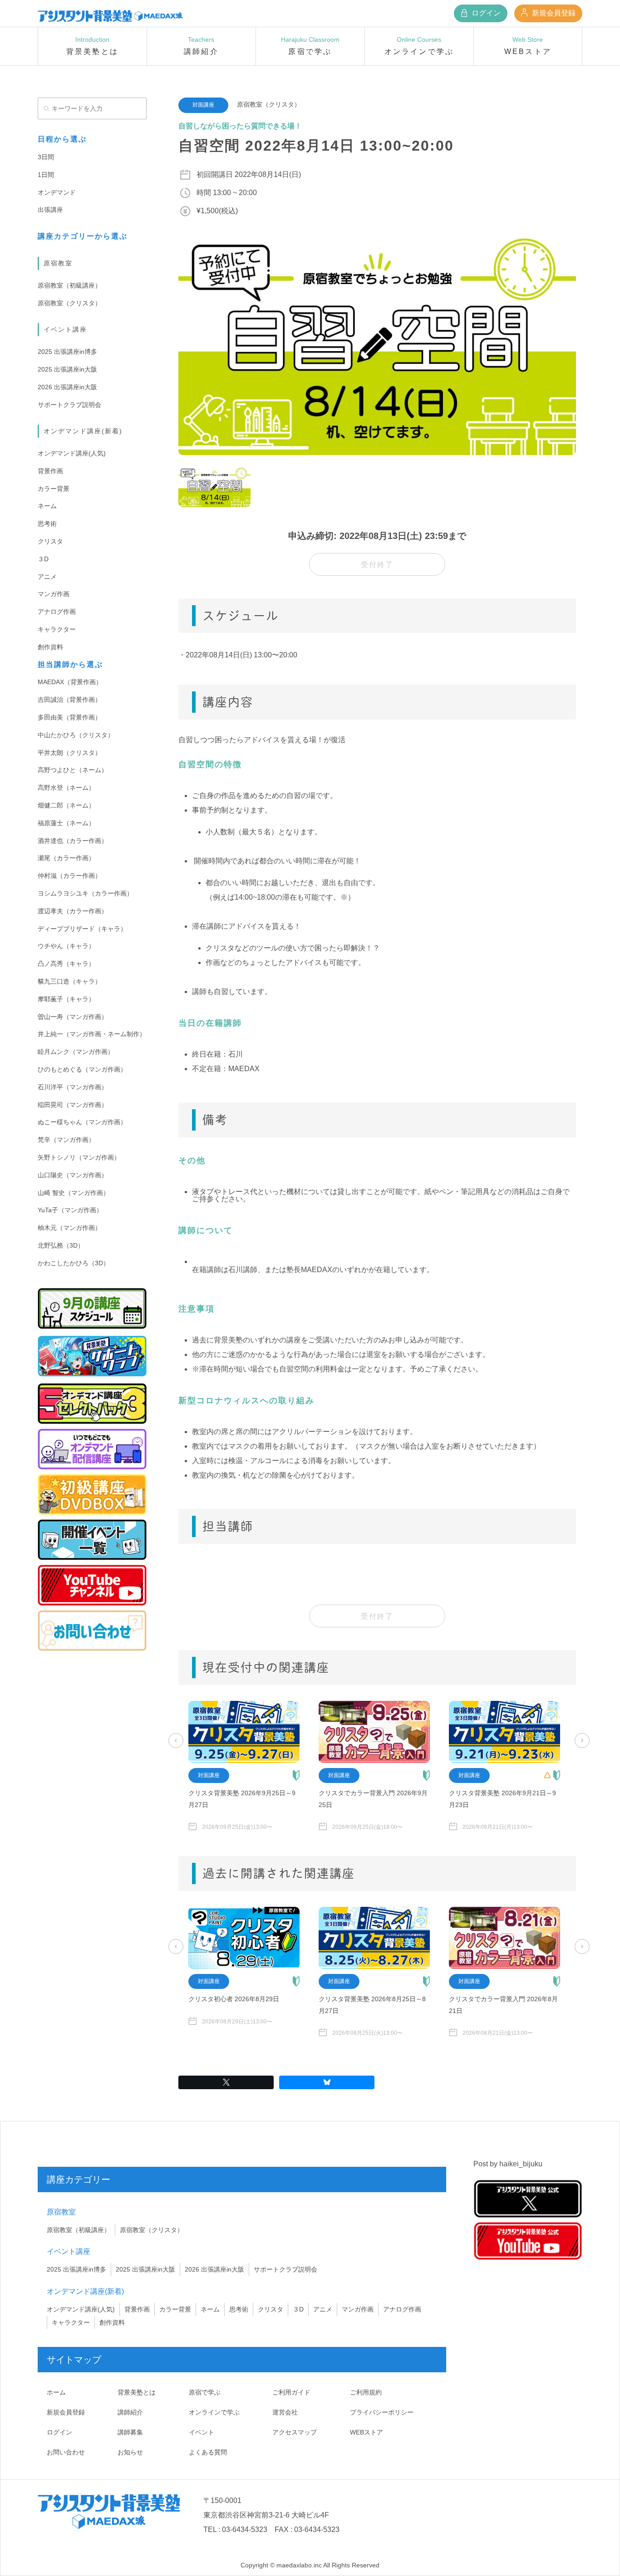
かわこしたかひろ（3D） (74, 1263)
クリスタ (50, 541)
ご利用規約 (366, 2392)
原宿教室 (58, 263)
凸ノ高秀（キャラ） (66, 964)
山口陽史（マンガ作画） (73, 1175)
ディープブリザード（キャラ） (82, 929)
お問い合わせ (66, 2452)
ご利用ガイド (291, 2392)
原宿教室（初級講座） (69, 285)
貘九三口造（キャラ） (69, 981)
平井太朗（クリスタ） (69, 753)
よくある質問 (208, 2452)
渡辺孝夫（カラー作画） (73, 911)
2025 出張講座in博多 (67, 352)
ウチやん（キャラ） (66, 946)
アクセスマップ (295, 2432)
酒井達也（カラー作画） (73, 841)
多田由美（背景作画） (69, 717)
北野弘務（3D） (61, 1245)
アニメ (47, 577)
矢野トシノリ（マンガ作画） (79, 1157)
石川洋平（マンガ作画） (73, 1087)
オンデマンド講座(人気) (72, 453)
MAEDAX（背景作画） (70, 682)
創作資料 (50, 647)
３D (43, 559)
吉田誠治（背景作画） (69, 700)
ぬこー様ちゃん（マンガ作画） (82, 1122)
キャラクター (57, 629)
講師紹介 (130, 2412)
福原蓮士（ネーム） (66, 823)
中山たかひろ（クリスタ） (76, 735)
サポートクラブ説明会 (69, 405)
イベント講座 (65, 329)
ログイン (485, 13)
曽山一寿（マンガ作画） (73, 1017)
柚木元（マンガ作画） (69, 1228)
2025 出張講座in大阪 (67, 369)
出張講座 (50, 210)
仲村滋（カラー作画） (69, 876)
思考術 (47, 524)
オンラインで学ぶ (214, 2412)
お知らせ (130, 2452)
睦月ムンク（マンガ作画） (76, 1052)
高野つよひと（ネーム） (73, 770)
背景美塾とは (137, 2392)
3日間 (46, 157)
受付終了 (377, 565)
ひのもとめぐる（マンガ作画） (82, 1069)
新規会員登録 (553, 13)
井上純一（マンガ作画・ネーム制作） (92, 1034)
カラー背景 (54, 489)
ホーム (56, 2392)
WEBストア (367, 2432)
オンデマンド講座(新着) (83, 431)
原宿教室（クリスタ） (69, 303)
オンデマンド (57, 192)
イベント (202, 2432)
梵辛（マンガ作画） (66, 1140)
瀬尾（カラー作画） (66, 858)
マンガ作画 (54, 594)
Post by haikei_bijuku (508, 2164)
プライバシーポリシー (382, 2412)
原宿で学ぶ (205, 2392)
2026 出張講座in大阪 (67, 387)
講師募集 (130, 2432)
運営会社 (285, 2412)
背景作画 (50, 471)
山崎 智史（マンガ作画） (74, 1193)
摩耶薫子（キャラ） (66, 999)
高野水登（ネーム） (66, 788)
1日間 (46, 175)
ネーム (47, 506)
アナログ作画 (57, 612)
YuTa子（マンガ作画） (70, 1210)
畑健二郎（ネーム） (66, 805)
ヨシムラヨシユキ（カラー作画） (85, 893)
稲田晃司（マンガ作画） (73, 1105)
